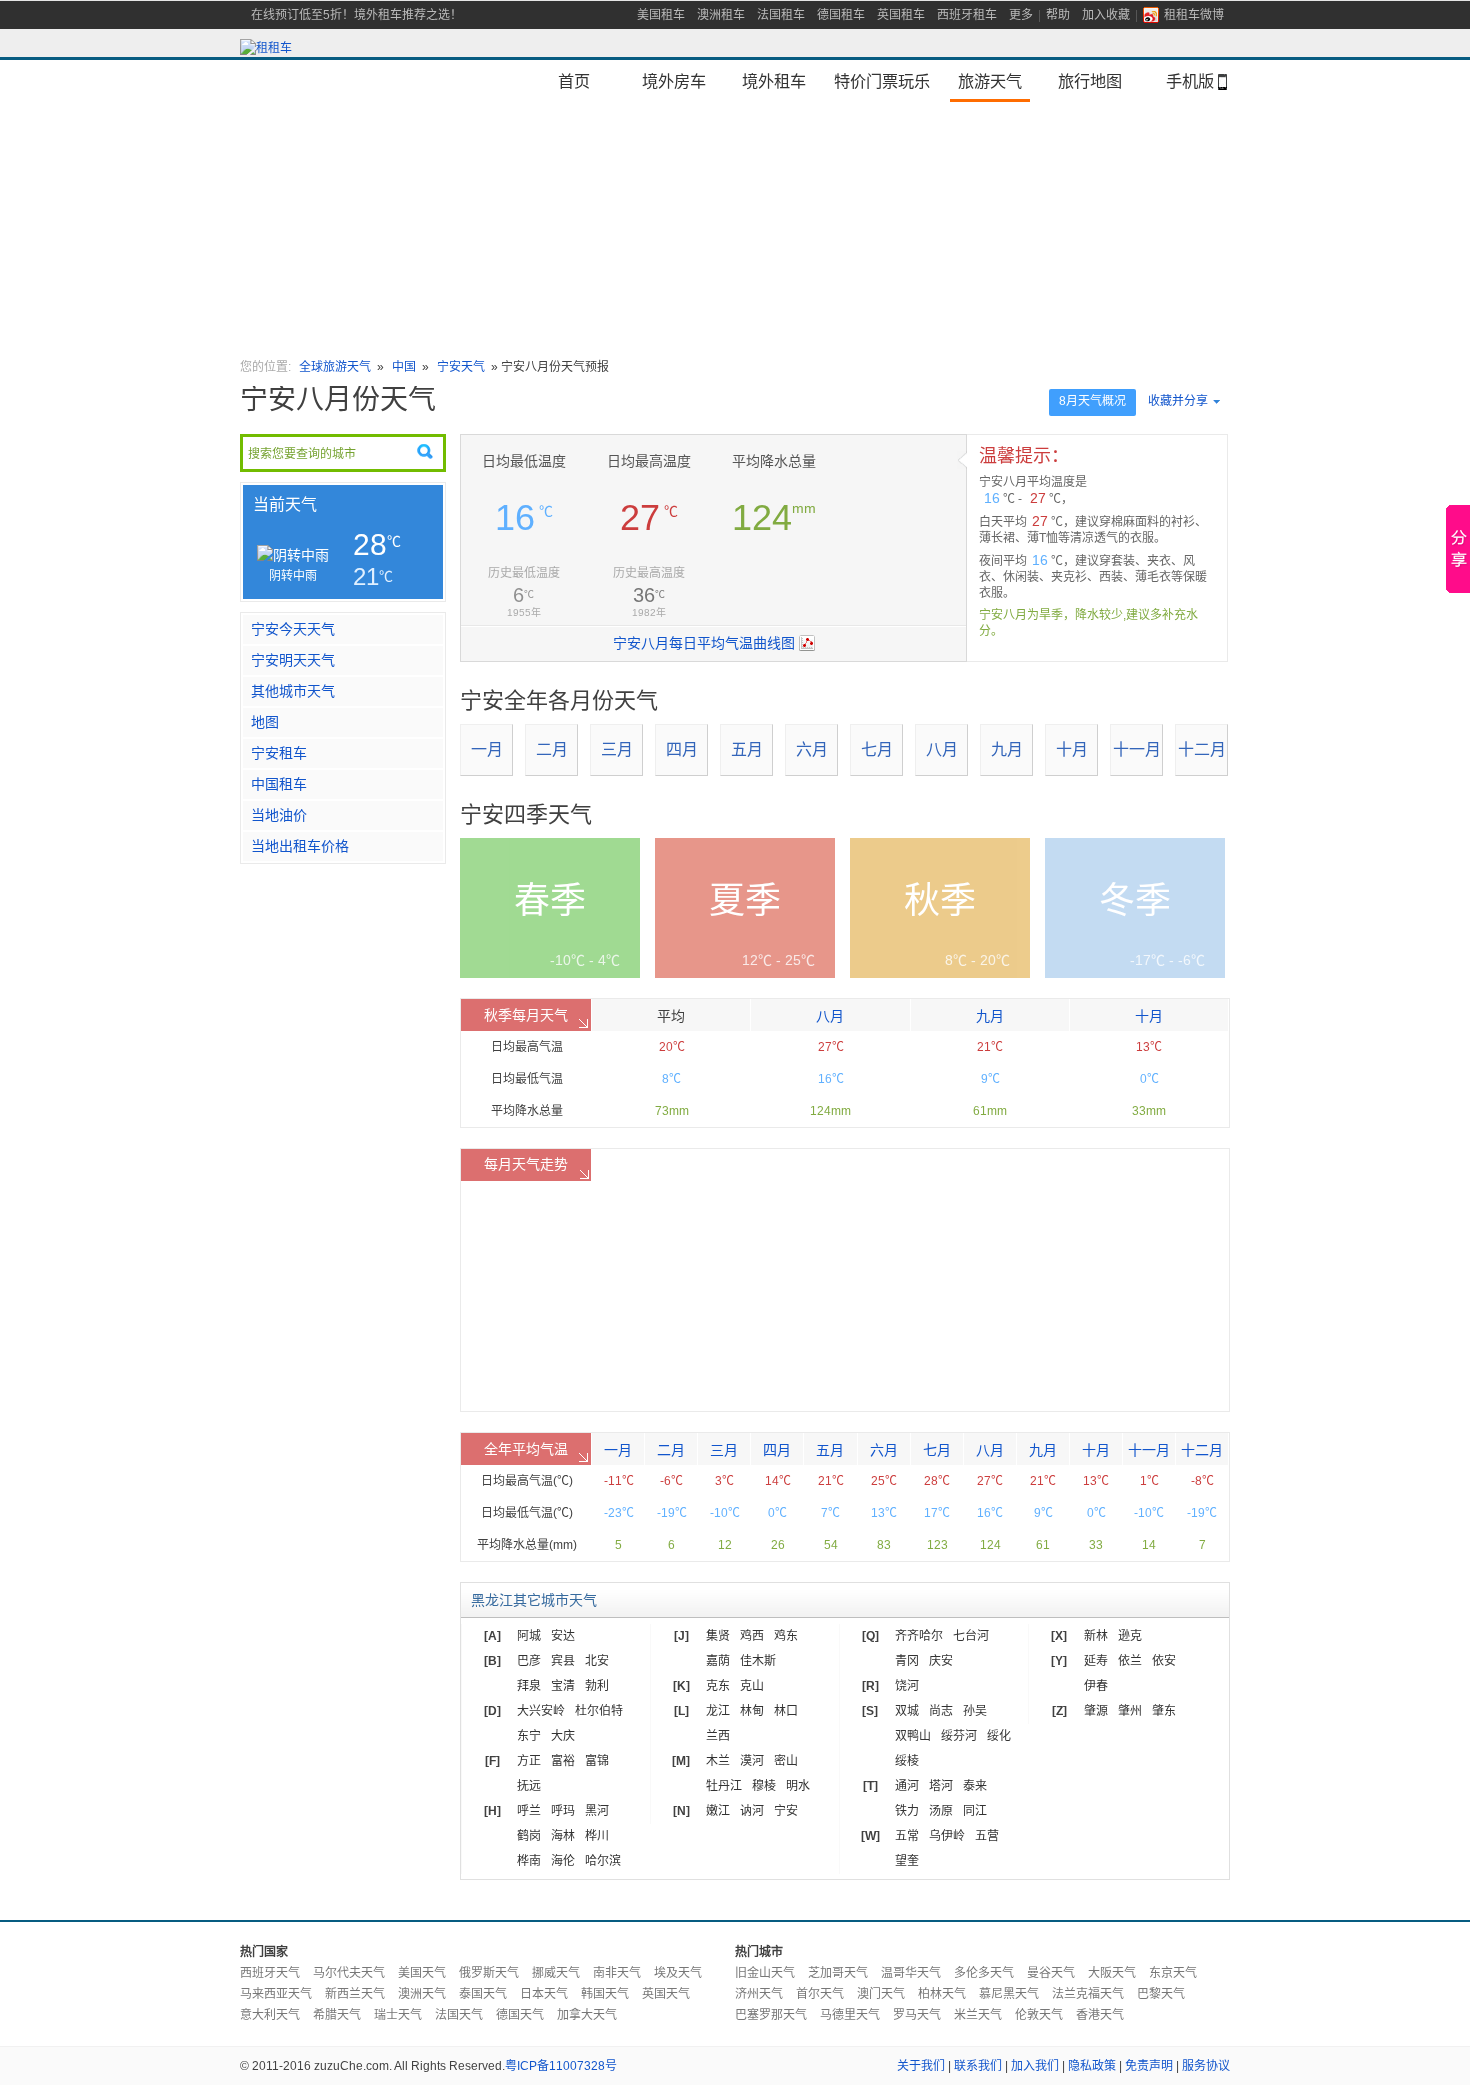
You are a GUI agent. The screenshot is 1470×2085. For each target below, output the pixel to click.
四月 (682, 749)
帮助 (1058, 15)
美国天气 (422, 1973)
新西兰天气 (355, 1994)
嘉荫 (718, 1661)
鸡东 (786, 1636)
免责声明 (1149, 2066)
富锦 (597, 1761)
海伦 (563, 1861)
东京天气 (1173, 1973)
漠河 (752, 1761)
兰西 (718, 1736)
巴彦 (529, 1661)
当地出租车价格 (300, 846)
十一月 (1137, 749)
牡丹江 (724, 1786)
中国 (404, 367)
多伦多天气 (984, 1973)
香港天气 (1100, 2015)
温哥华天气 (911, 1973)
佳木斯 (758, 1661)
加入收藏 (1106, 15)
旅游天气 (990, 81)
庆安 (941, 1661)
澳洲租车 (721, 15)
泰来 (975, 1786)
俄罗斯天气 (489, 1973)
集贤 (718, 1636)
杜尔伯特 (599, 1711)
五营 (987, 1836)
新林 (1096, 1636)
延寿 (1096, 1661)
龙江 (718, 1711)
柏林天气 (942, 1994)
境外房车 (674, 81)
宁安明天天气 (293, 660)
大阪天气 (1112, 1973)
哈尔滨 (603, 1861)
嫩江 (718, 1811)
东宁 (529, 1736)
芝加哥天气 (838, 1973)
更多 (1021, 15)
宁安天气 (461, 367)
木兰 (718, 1761)
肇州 (1130, 1711)
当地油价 (279, 815)
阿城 (529, 1636)
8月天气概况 (1092, 401)
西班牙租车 (967, 15)
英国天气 (666, 1994)
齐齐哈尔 (919, 1636)
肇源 (1096, 1711)
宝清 (563, 1686)
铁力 (907, 1811)
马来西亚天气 (276, 1994)
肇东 (1164, 1711)
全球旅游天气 (335, 367)
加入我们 (1035, 2066)
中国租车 (279, 784)
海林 (563, 1836)
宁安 (786, 1811)
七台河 (971, 1636)
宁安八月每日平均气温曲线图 (704, 643)
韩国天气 (605, 1994)
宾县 (563, 1661)
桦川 (597, 1836)
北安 (597, 1661)
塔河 (941, 1786)
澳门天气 (881, 1994)
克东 (718, 1686)
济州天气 (759, 1994)
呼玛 (563, 1811)
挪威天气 (556, 1973)
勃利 (597, 1686)
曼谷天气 (1051, 1973)
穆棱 (764, 1786)
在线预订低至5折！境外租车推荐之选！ (356, 15)
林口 (786, 1711)
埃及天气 (678, 1973)
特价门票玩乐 (882, 81)
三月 (617, 749)
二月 (552, 749)
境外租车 (774, 81)
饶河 (907, 1686)
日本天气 (544, 1994)
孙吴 (975, 1711)
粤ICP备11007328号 (561, 2066)
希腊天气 (337, 2015)
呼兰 (529, 1811)
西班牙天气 (270, 1973)
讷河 (752, 1811)
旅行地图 (1090, 81)
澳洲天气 (422, 1994)
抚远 (529, 1786)
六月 (812, 749)
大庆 (563, 1736)
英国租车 (901, 15)
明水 (798, 1786)
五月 (747, 749)
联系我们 (978, 2066)
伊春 (1096, 1686)
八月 (942, 749)
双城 (907, 1711)
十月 (1072, 749)
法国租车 (781, 15)
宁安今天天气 (293, 629)
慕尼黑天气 (1009, 1994)
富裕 (563, 1761)
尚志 (941, 1711)
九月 (1007, 749)
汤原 (941, 1811)
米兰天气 (978, 2015)
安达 (563, 1636)
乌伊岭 (947, 1836)
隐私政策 (1092, 2066)
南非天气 (617, 1973)
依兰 (1130, 1661)
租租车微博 (1194, 15)
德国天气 (520, 2015)
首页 (574, 81)
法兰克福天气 (1088, 1994)
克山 (752, 1686)
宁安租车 (279, 753)
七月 (877, 749)
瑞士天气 (398, 2015)
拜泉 (529, 1686)
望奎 (907, 1861)
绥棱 (907, 1761)
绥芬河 (959, 1736)
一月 (487, 749)
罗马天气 (917, 2015)
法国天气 (459, 2015)
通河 (907, 1786)
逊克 (1130, 1636)
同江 (975, 1811)
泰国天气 (483, 1994)
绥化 (999, 1736)
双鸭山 (913, 1736)
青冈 (907, 1661)
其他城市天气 (293, 691)
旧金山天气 (765, 1973)
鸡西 (752, 1636)
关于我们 (921, 2066)
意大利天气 (270, 2015)
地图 (265, 722)
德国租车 (841, 15)
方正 (529, 1761)
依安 (1164, 1661)
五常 (907, 1836)
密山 (786, 1761)
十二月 (1202, 749)
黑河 (597, 1811)
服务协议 (1206, 2066)
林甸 (752, 1711)
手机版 (1190, 81)
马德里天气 (850, 2015)
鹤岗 (529, 1836)
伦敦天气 (1039, 2015)
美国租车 (661, 15)
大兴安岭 (541, 1711)
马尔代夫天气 (349, 1973)
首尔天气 (820, 1994)
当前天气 (285, 504)
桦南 (529, 1861)
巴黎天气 (1161, 1994)
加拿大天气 (587, 2015)
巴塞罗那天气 (771, 2015)
